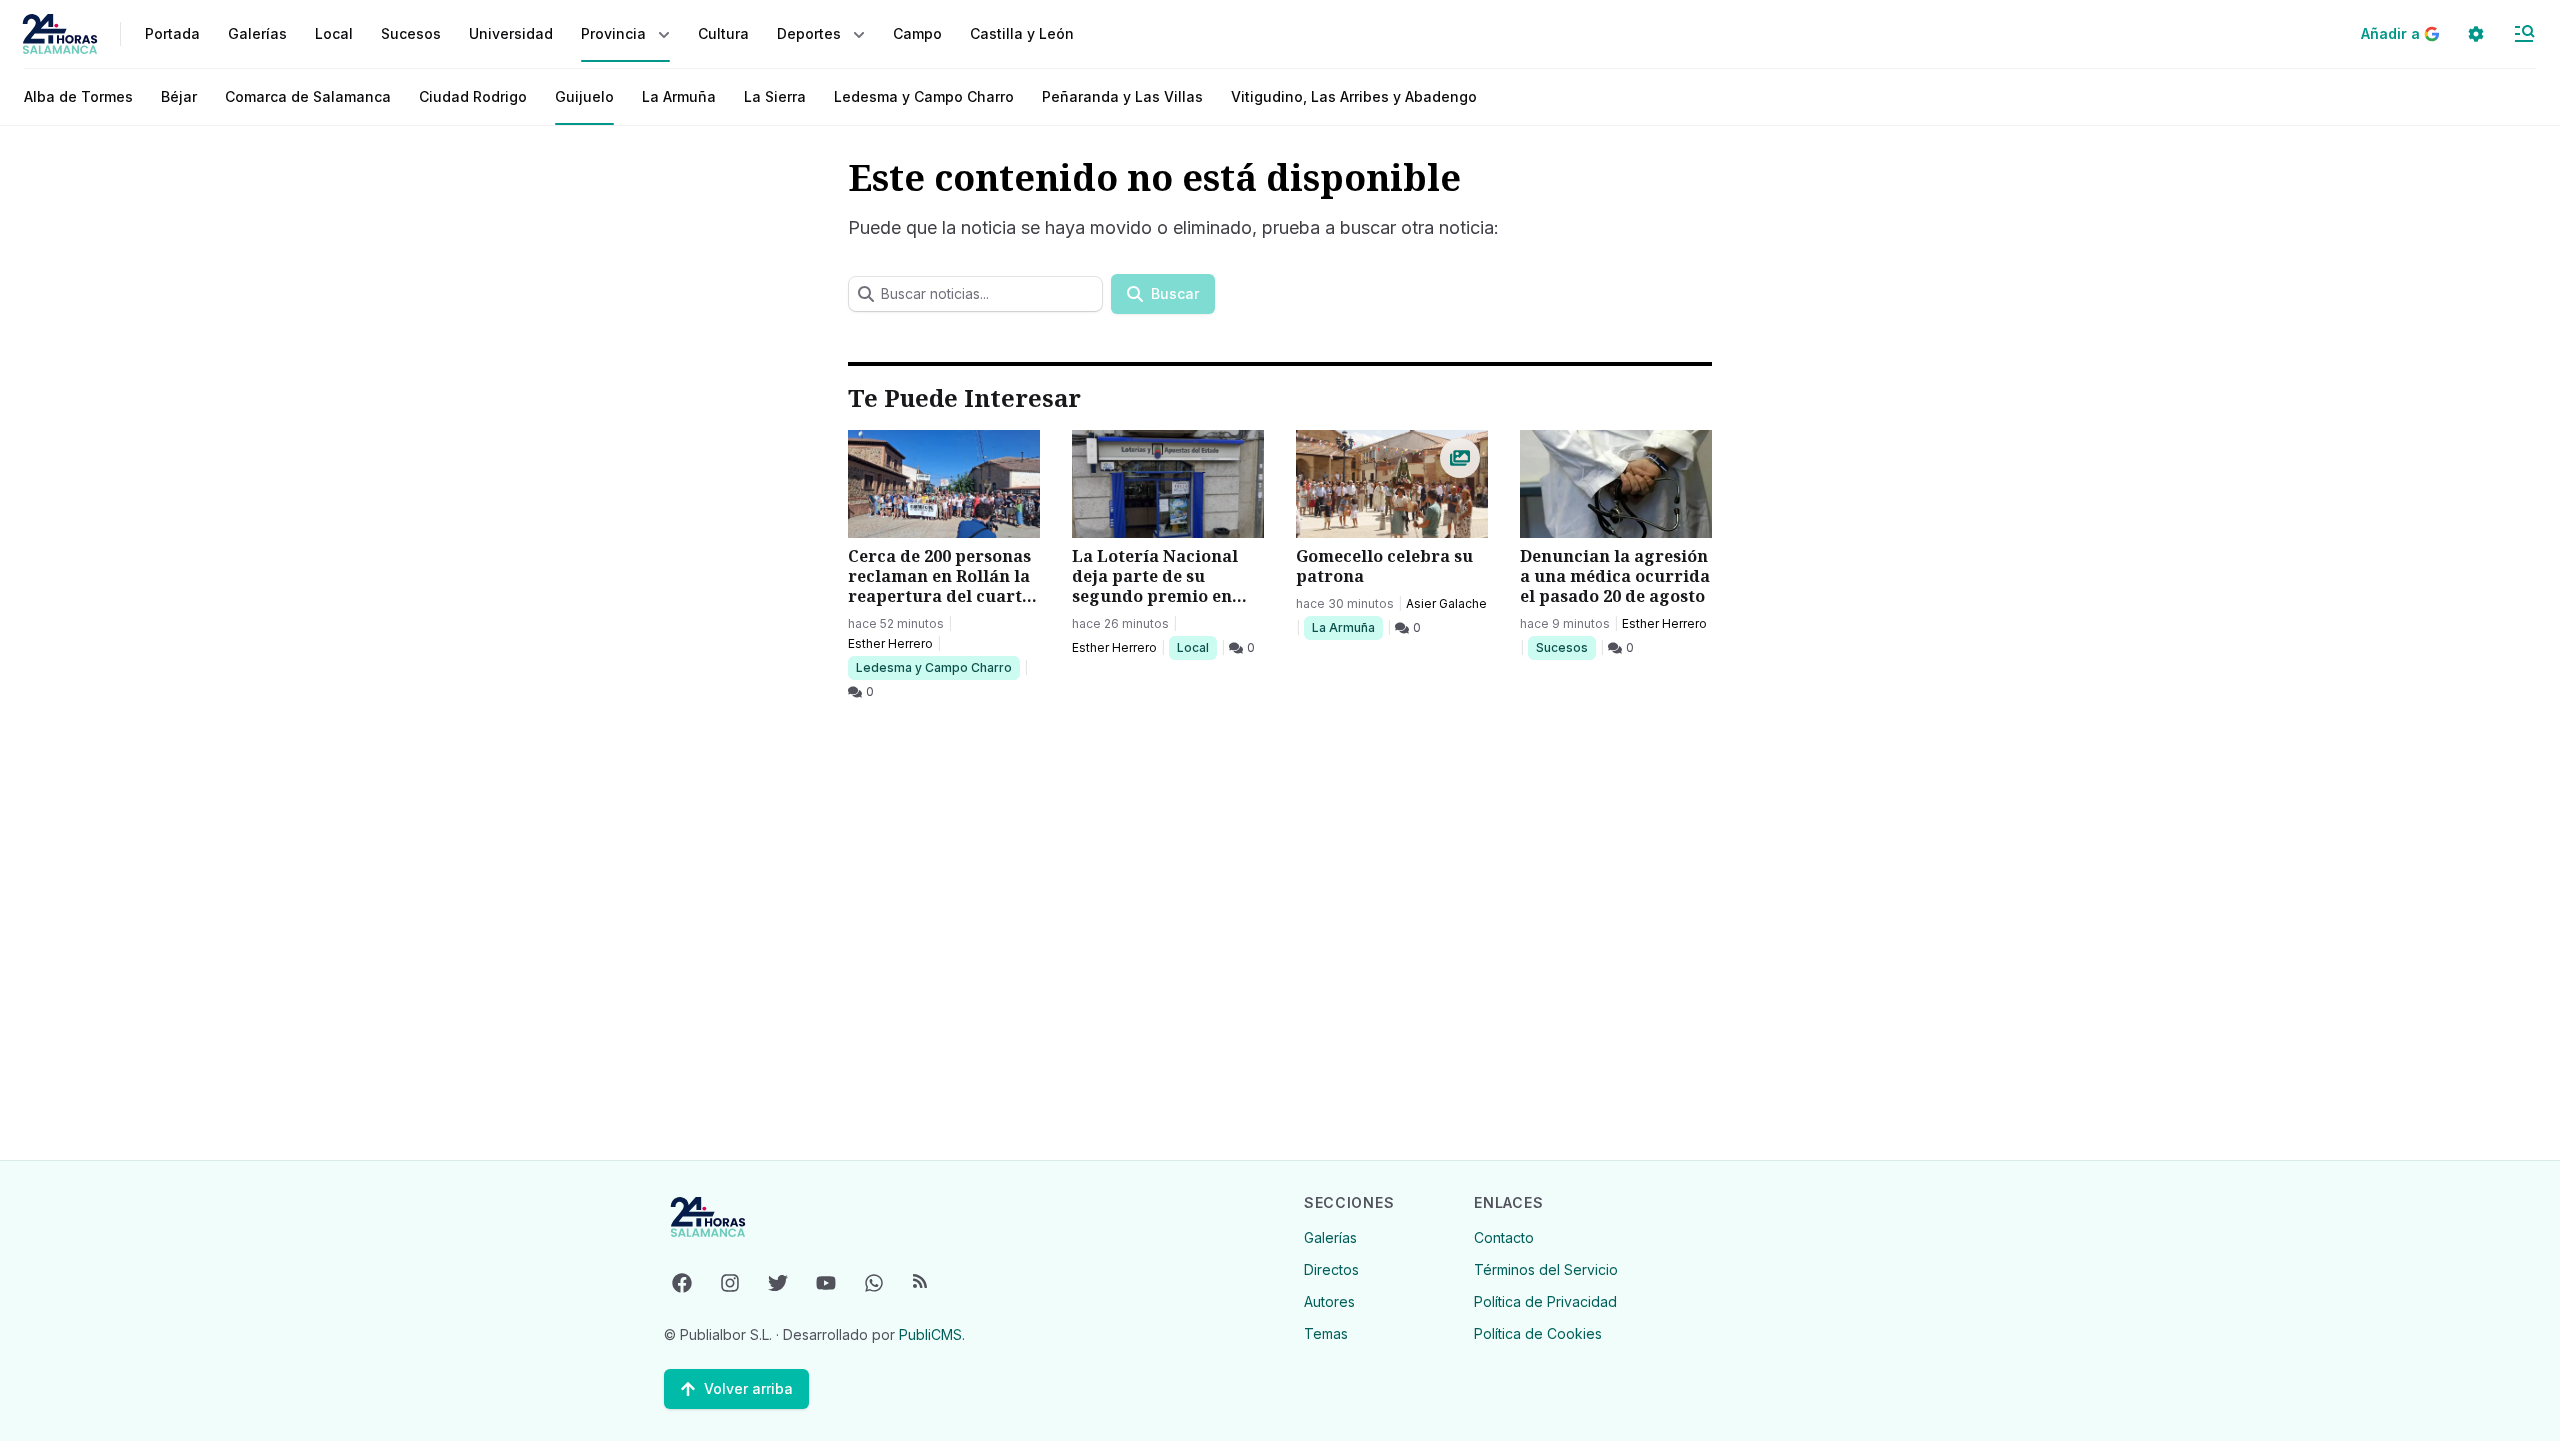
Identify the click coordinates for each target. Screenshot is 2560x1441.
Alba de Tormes (78, 96)
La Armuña (679, 96)
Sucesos (1565, 647)
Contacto (1504, 1237)
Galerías (257, 33)
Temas (1326, 1333)
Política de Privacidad (1545, 1301)
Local (1196, 647)
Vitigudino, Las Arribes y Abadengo (1354, 96)
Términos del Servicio (1546, 1269)
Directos (1331, 1269)
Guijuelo (584, 96)
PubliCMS (930, 1334)
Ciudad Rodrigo (473, 96)
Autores (1329, 1301)
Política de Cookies (1538, 1333)
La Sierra (775, 96)
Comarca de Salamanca (308, 96)
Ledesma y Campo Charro (924, 96)
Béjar (179, 96)
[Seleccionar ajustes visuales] (2476, 34)
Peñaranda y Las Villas (1122, 96)
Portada (172, 33)
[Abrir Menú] (2524, 34)
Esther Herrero (890, 643)
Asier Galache (1446, 603)
